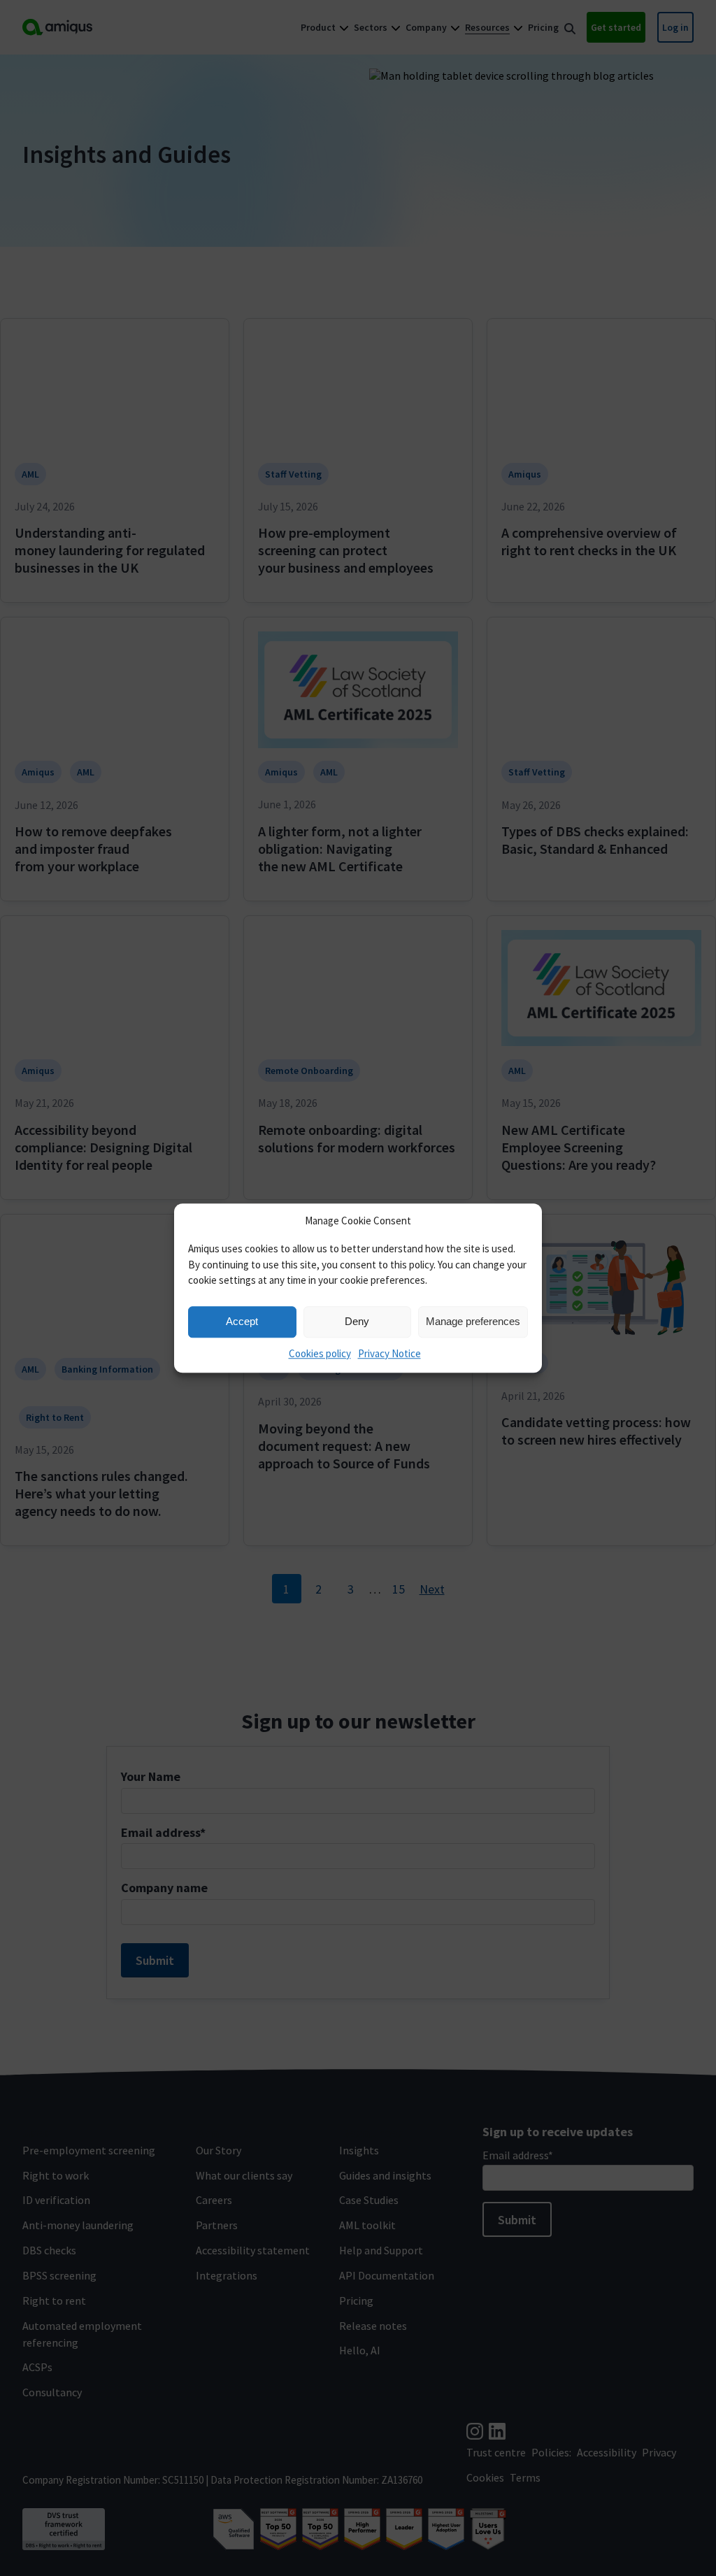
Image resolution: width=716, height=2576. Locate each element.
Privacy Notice (389, 1353)
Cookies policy (320, 1353)
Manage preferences (473, 1321)
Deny (357, 1321)
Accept (242, 1321)
